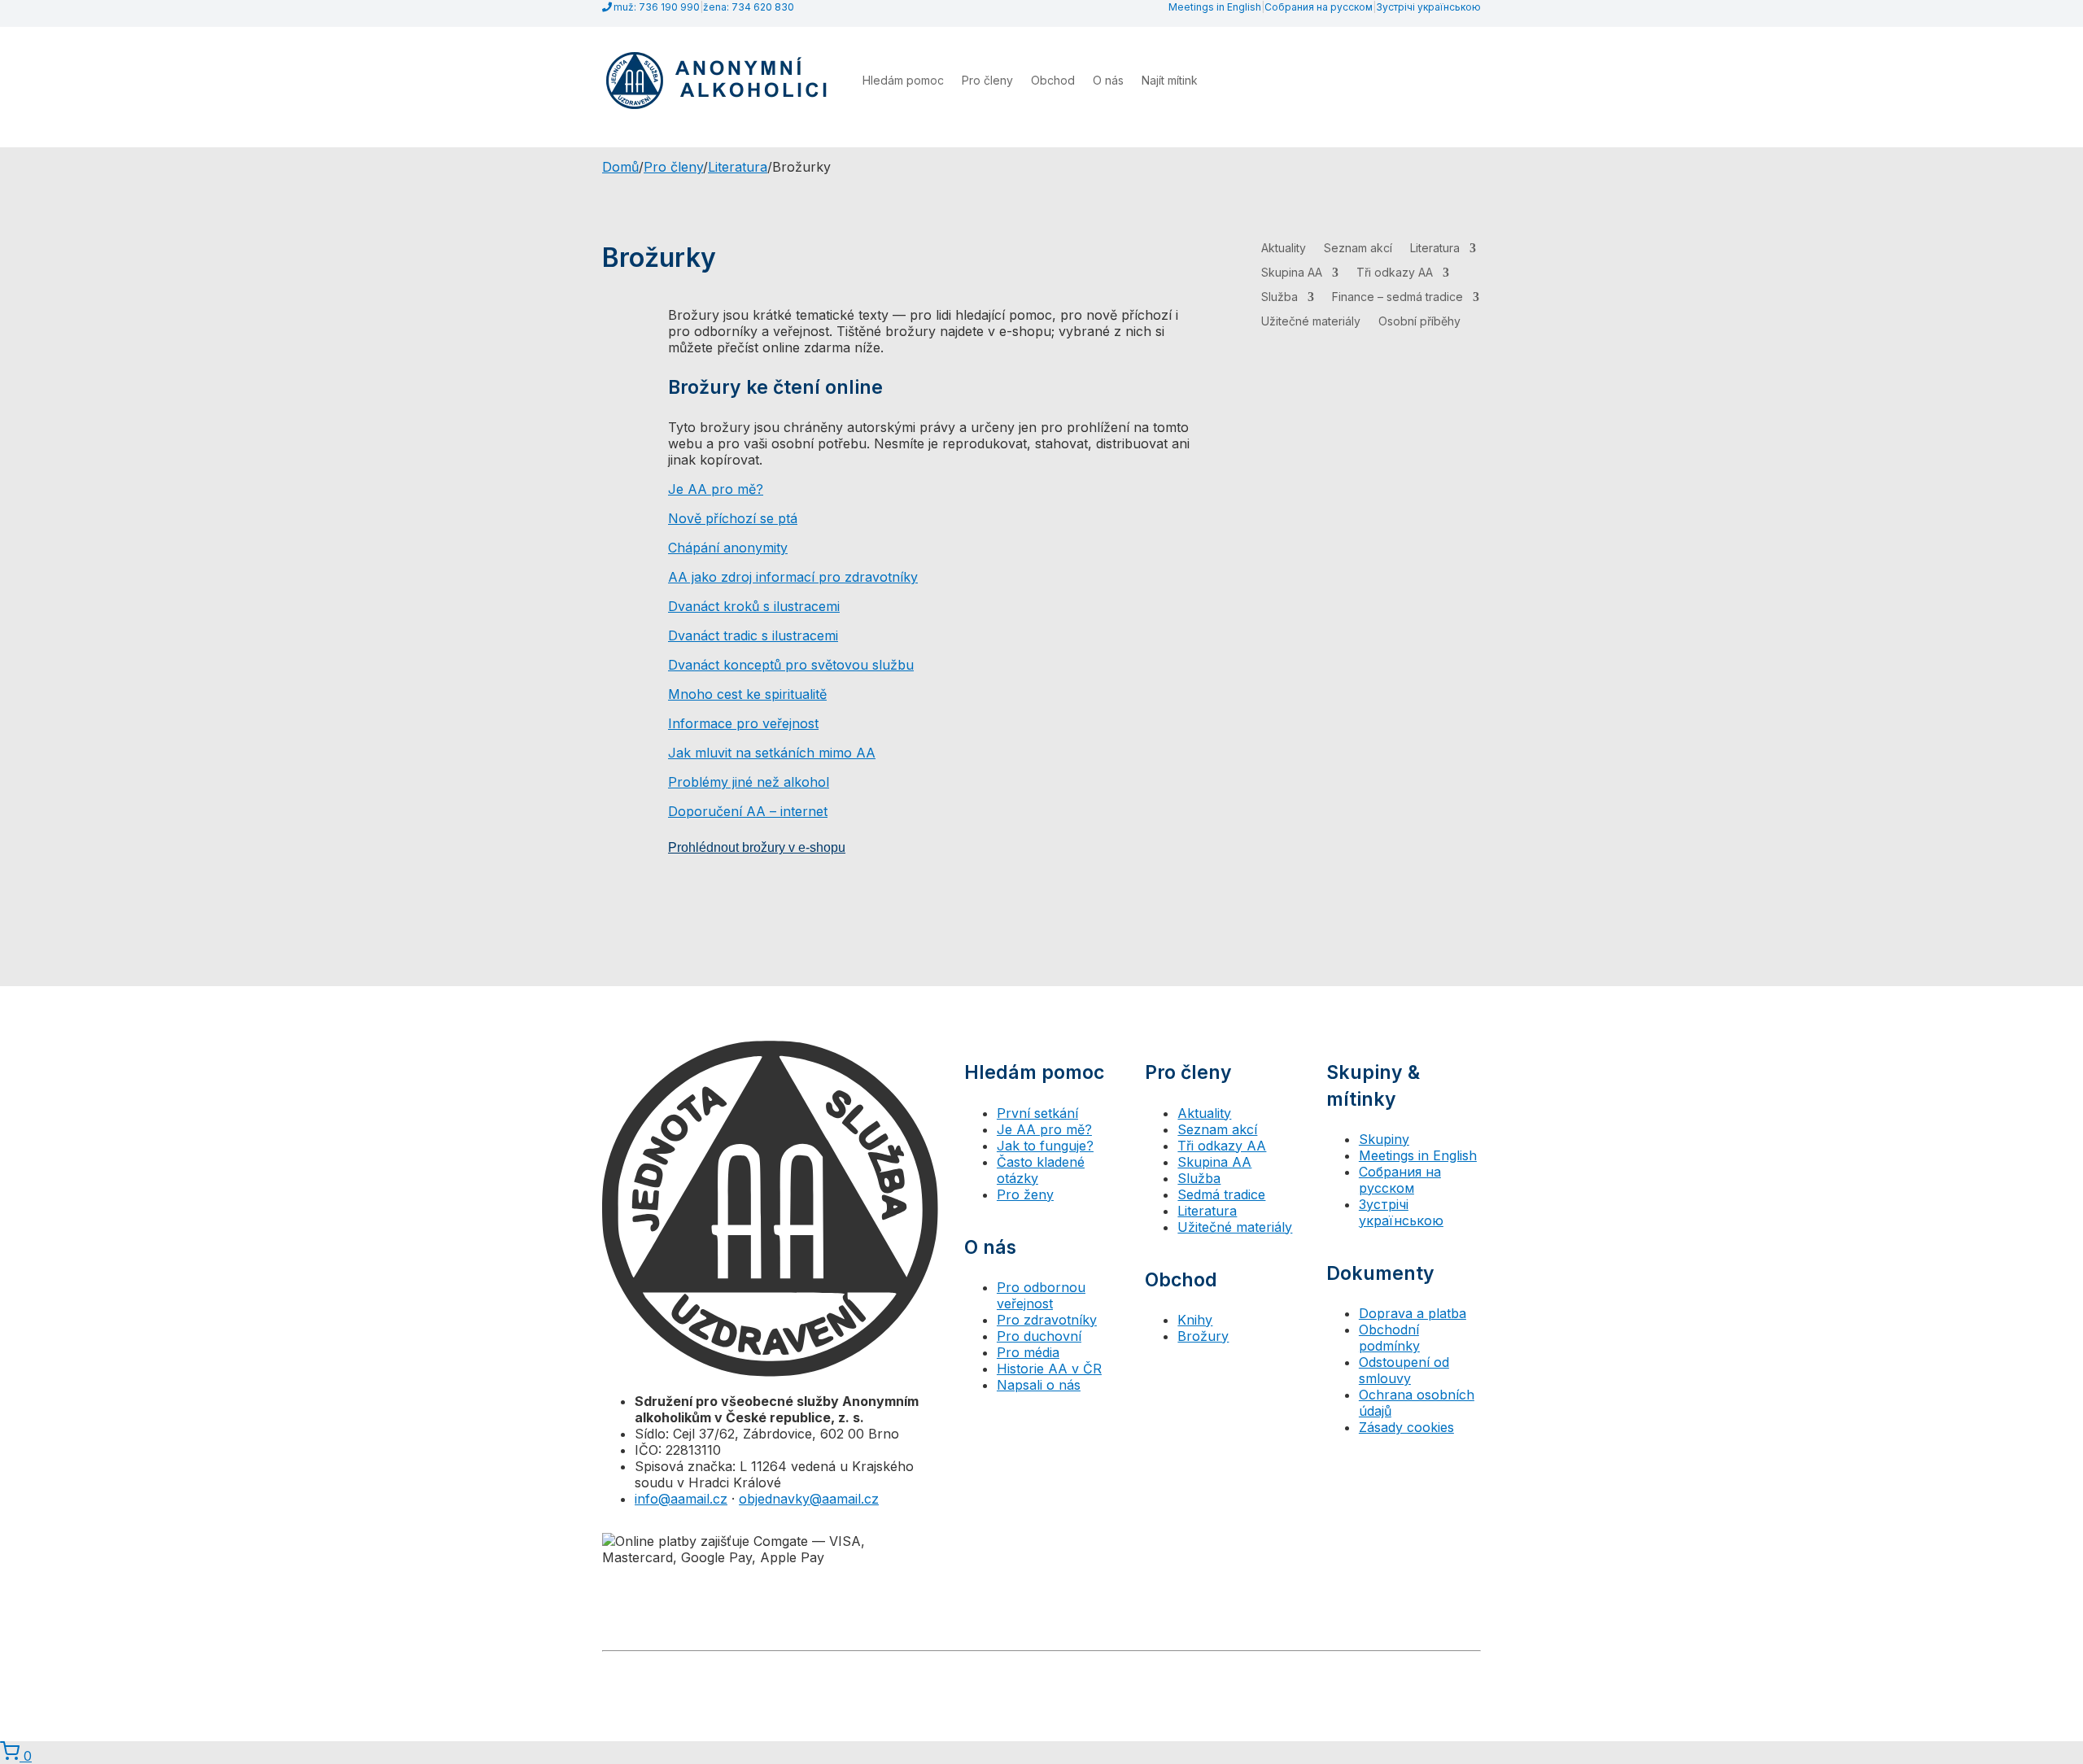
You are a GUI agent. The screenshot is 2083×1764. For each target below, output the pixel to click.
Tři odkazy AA (1395, 273)
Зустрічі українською (1428, 7)
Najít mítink (1170, 80)
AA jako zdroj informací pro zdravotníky (793, 577)
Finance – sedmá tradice (1397, 297)
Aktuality (1284, 249)
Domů (620, 167)
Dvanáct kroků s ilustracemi (754, 606)
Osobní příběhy (1419, 322)
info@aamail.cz (681, 1499)
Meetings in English (1215, 7)
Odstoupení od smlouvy (1404, 1370)
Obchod (1053, 80)
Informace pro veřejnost (743, 723)
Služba (1279, 297)
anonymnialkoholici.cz (1428, 1668)
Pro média (1028, 1352)
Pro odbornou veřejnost (1041, 1295)
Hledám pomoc (903, 80)
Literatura (738, 167)
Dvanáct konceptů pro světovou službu (791, 665)
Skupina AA (1292, 273)
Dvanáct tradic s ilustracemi (753, 635)
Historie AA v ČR (1049, 1369)
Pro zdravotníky (1047, 1320)
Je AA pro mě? (716, 489)
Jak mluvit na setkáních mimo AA (772, 753)
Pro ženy (1025, 1194)
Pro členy (987, 80)
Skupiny (1384, 1139)
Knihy (1195, 1320)
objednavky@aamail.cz (809, 1499)
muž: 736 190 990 (657, 7)
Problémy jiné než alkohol (749, 782)
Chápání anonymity (728, 548)
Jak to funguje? (1045, 1146)
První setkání (1037, 1113)
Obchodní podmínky (1389, 1338)
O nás (1108, 80)
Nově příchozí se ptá (733, 518)
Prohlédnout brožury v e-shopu (757, 847)
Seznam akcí (1358, 249)
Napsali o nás (1039, 1385)
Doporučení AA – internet (748, 811)
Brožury (1203, 1336)
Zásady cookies (1406, 1427)
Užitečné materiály (1311, 322)
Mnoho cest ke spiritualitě (747, 694)
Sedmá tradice (1221, 1194)
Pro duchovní (1039, 1336)
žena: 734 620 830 (749, 7)
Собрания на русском (1319, 7)
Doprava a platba (1413, 1313)
